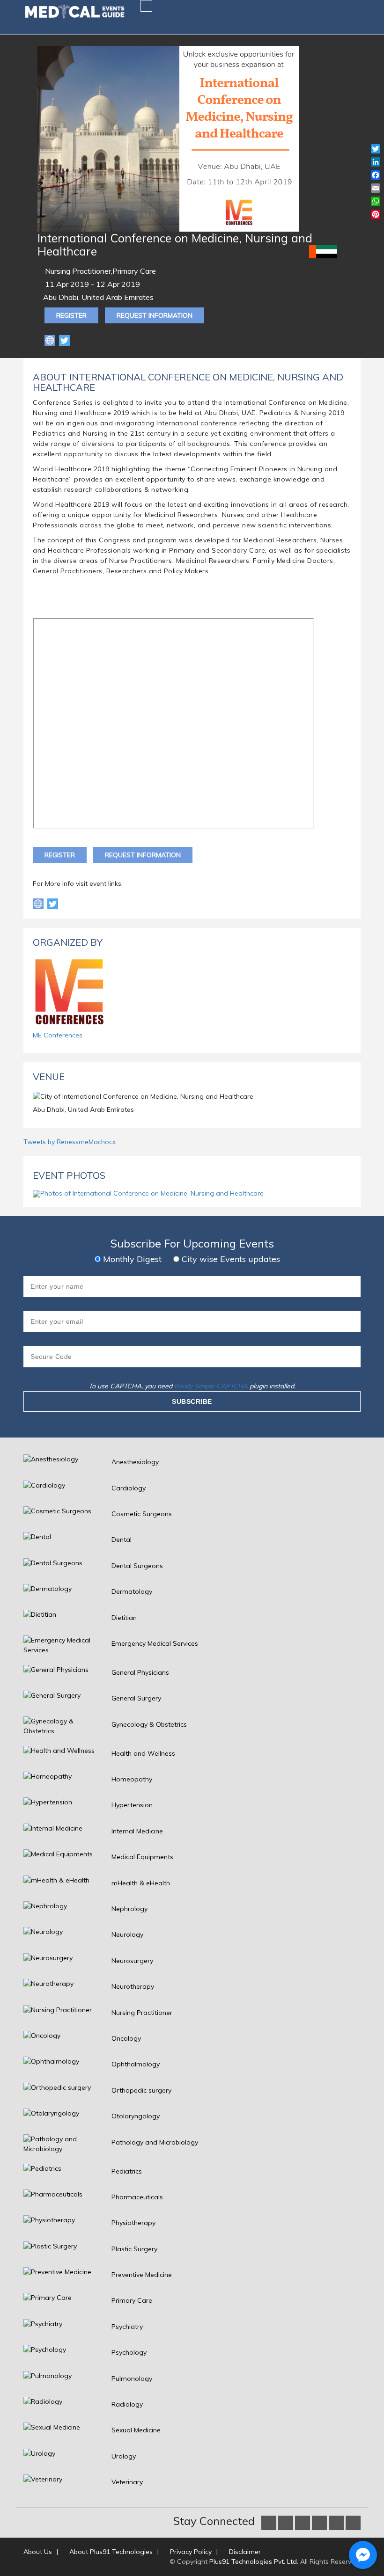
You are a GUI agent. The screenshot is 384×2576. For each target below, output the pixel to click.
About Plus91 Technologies (111, 2552)
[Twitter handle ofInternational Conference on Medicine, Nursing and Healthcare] (53, 903)
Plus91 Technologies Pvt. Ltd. (254, 2561)
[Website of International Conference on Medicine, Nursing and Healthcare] (51, 340)
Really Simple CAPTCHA (211, 1386)
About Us (38, 2552)
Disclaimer (245, 2552)
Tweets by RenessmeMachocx (70, 1142)
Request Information (155, 315)
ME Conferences (58, 1035)
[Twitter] (64, 340)
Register (71, 315)
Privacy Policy (191, 2552)
